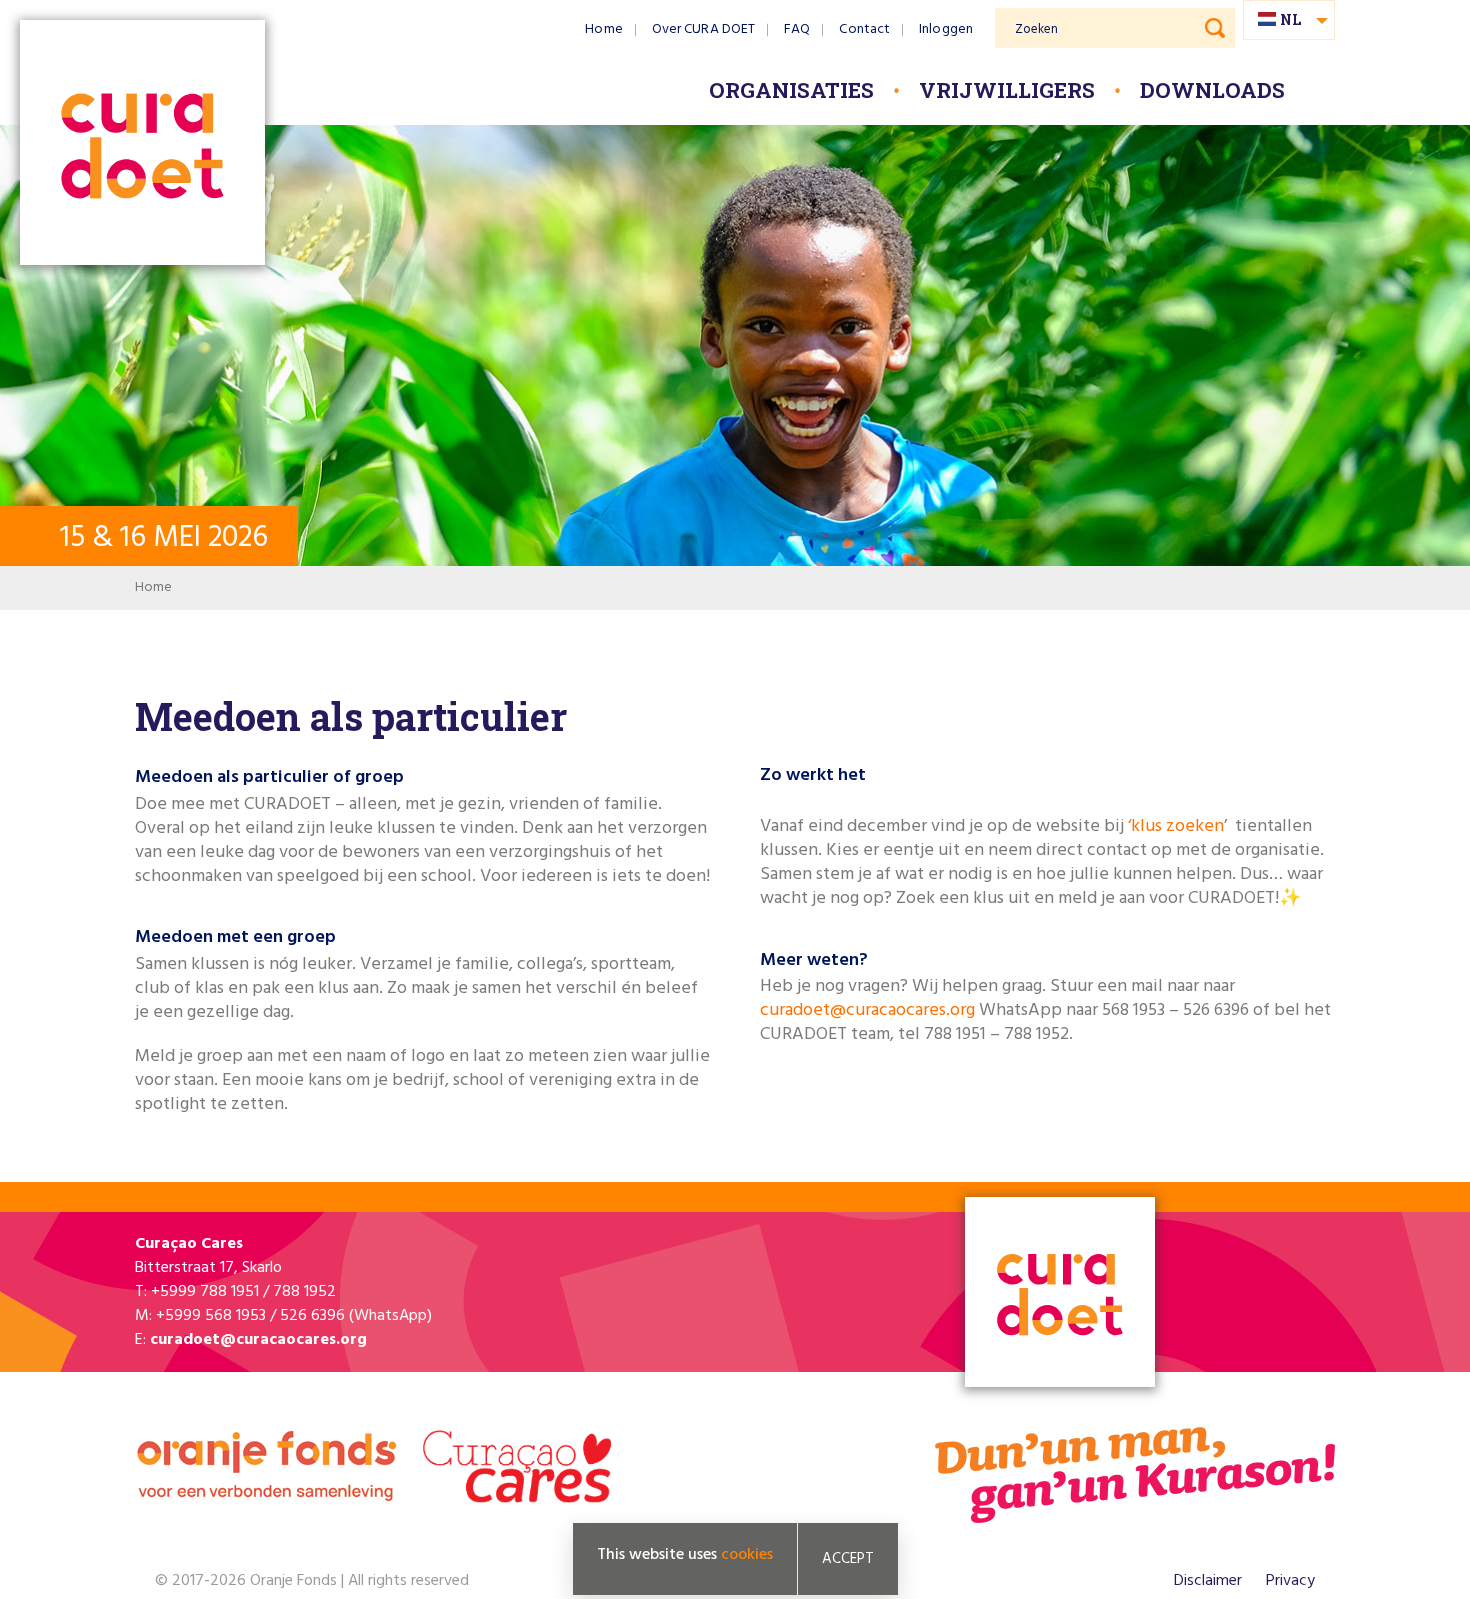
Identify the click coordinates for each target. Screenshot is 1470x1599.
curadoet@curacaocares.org (867, 1010)
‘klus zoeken (1176, 826)
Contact (864, 29)
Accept (848, 1559)
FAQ (797, 29)
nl (1290, 19)
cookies (747, 1555)
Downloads (1212, 90)
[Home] (142, 144)
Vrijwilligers (1007, 90)
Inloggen (946, 29)
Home (603, 29)
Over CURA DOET (703, 29)
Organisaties (791, 90)
